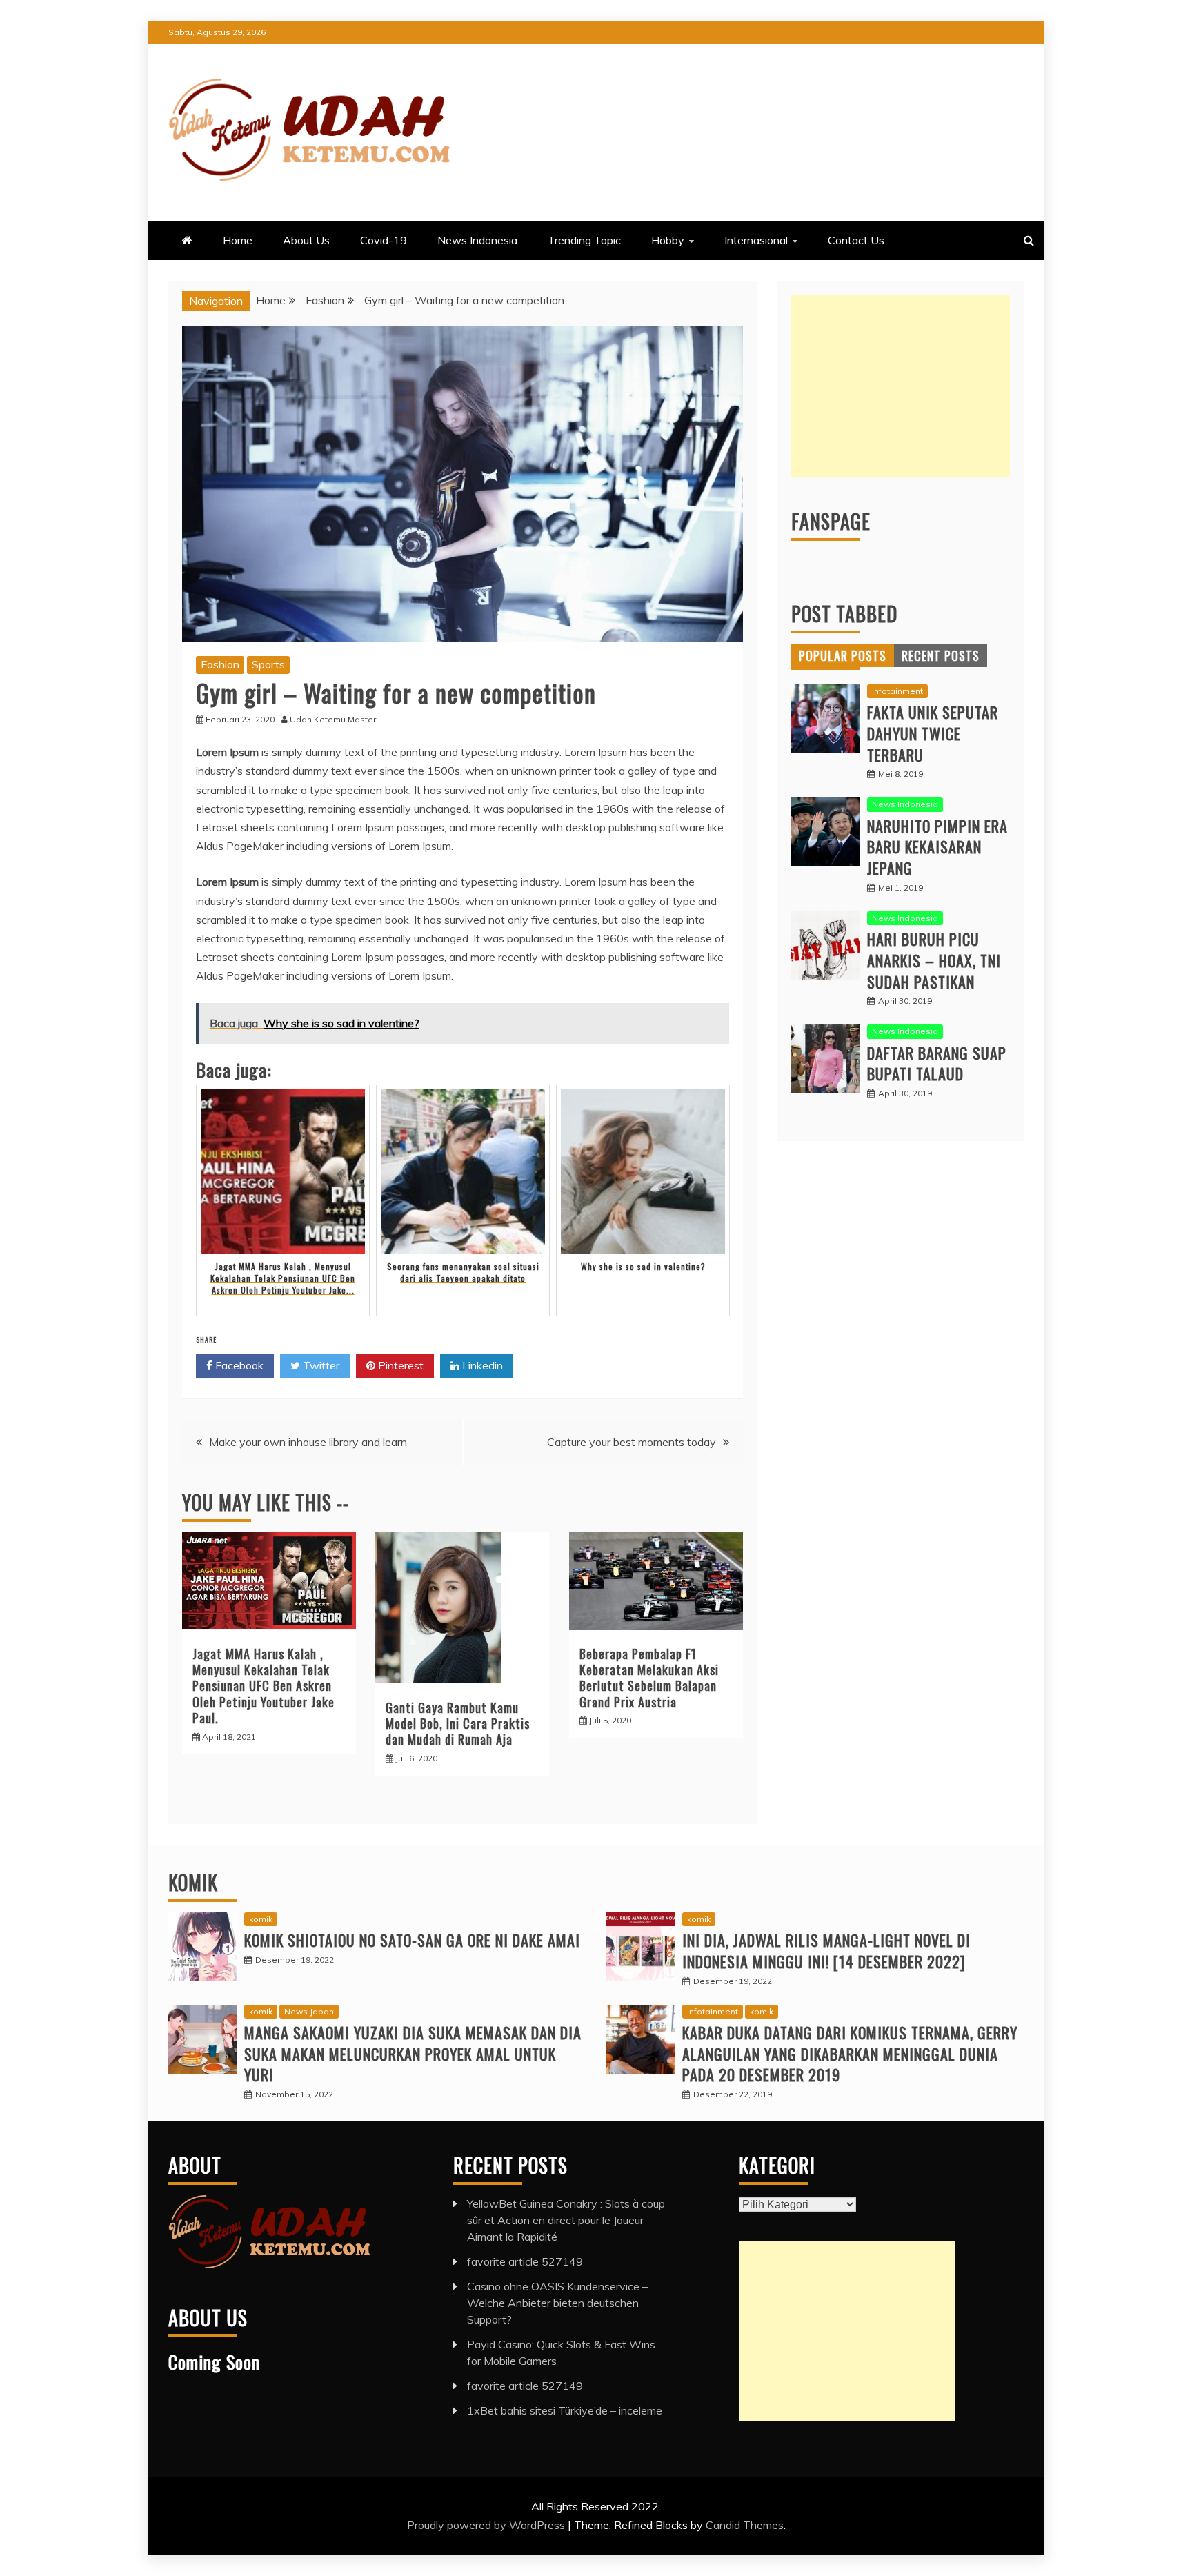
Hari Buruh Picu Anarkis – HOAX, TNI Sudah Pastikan (934, 960)
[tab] (843, 655)
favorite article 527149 (525, 2261)
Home (238, 240)
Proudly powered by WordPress (487, 2525)
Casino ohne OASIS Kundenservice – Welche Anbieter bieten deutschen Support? (557, 2303)
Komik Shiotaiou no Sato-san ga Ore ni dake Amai (412, 1940)
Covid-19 (384, 240)
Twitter (320, 1365)
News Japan (309, 2011)
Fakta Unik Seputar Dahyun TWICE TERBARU (933, 733)
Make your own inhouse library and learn (308, 1442)
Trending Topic (584, 240)
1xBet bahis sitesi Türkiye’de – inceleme (565, 2410)
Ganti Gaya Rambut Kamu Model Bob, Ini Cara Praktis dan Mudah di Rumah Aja (458, 1724)
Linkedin (481, 1365)
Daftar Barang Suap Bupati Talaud (937, 1063)
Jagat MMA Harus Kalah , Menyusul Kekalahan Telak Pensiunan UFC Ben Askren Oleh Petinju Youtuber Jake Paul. (264, 1686)
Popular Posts (843, 655)
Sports (268, 664)
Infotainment (897, 691)
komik (261, 1919)
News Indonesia (477, 240)
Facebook (238, 1365)
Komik (193, 1882)
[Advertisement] (901, 386)
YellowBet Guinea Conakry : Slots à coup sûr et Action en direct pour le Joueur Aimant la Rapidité (566, 2220)
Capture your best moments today (632, 1442)
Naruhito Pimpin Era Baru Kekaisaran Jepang (937, 847)
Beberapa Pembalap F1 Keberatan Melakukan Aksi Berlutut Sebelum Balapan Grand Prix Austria (649, 1678)
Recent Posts (941, 655)
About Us (306, 240)
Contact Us (856, 240)
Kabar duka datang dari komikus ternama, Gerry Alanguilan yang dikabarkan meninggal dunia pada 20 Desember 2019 (850, 2054)
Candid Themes (745, 2525)
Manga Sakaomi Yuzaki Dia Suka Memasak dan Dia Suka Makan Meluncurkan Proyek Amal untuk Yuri (413, 2054)
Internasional (756, 240)
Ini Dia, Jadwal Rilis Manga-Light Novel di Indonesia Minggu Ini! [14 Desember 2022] (826, 1951)
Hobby (668, 240)
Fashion (220, 664)
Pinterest (399, 1365)
